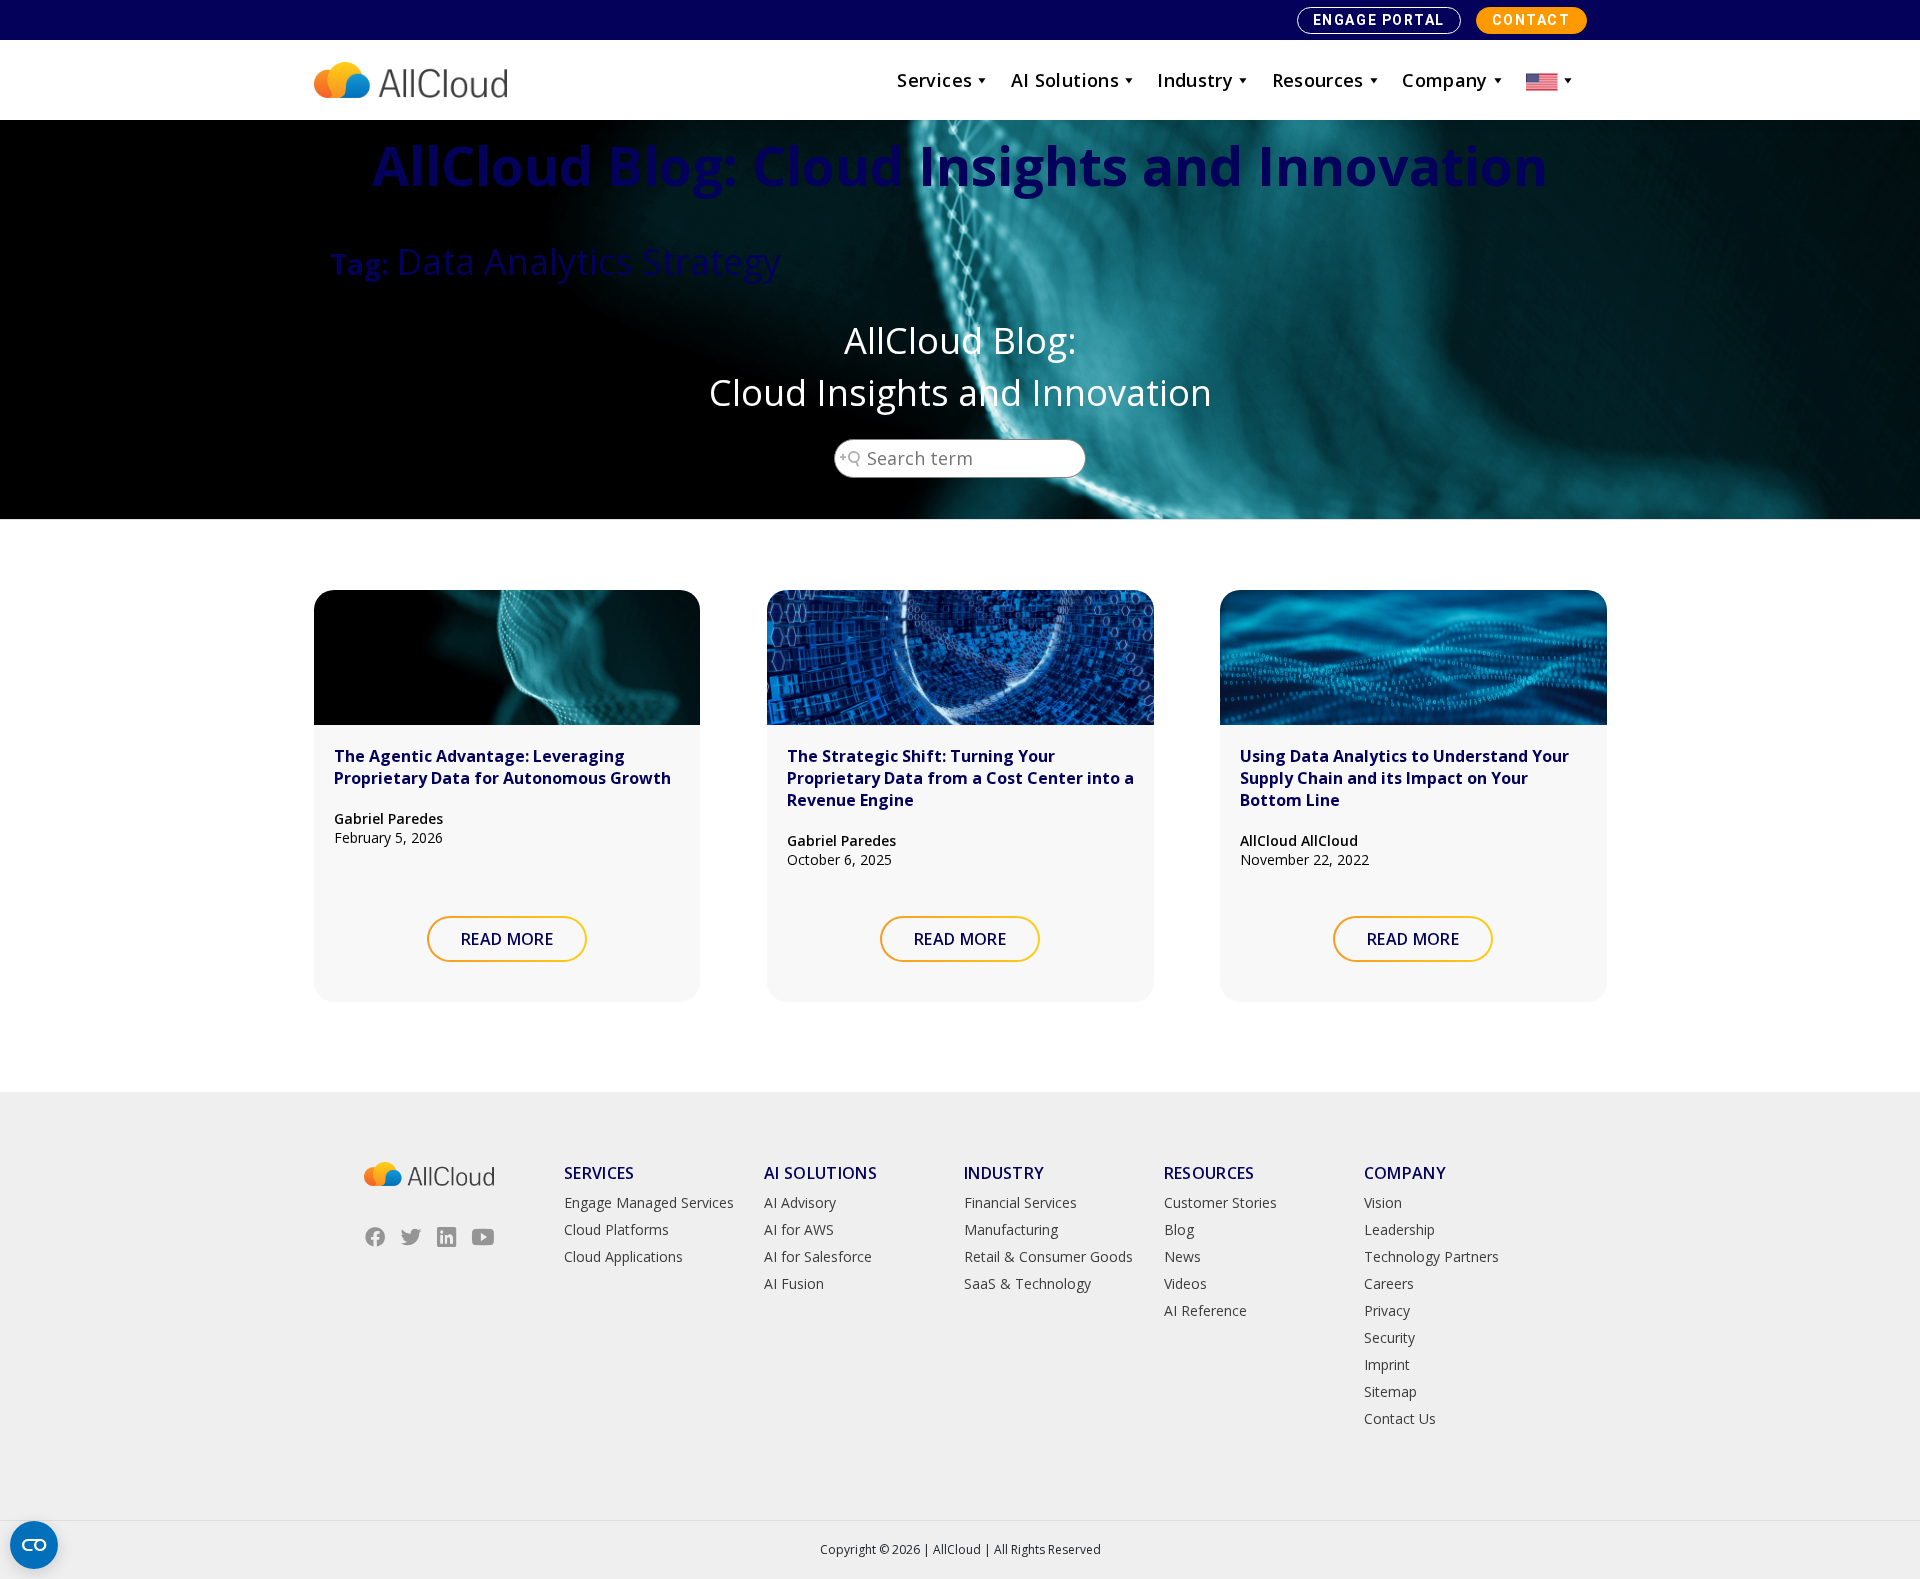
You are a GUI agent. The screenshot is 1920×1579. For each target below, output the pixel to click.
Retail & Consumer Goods (1048, 1256)
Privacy (1387, 1310)
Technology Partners (1431, 1256)
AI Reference (1205, 1310)
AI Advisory (800, 1202)
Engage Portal (1379, 20)
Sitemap (1390, 1391)
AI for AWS (799, 1229)
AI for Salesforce (818, 1256)
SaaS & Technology (1027, 1283)
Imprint (1387, 1364)
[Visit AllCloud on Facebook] (375, 1237)
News (1182, 1256)
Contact (1531, 20)
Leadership (1399, 1229)
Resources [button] (1318, 80)
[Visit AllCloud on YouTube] (483, 1237)
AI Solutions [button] (1065, 80)
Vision (1383, 1202)
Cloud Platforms (616, 1229)
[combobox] (960, 458)
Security (1389, 1337)
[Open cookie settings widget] (34, 1545)
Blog (1179, 1229)
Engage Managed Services (649, 1202)
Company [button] (1445, 80)
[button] (1551, 80)
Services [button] (934, 80)
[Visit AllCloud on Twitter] (411, 1237)
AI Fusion (794, 1283)
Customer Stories (1220, 1202)
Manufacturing (1011, 1229)
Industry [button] (1195, 80)
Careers (1389, 1283)
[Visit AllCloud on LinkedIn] (447, 1237)
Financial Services (1020, 1202)
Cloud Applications (623, 1256)
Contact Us (1400, 1418)
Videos (1185, 1283)
